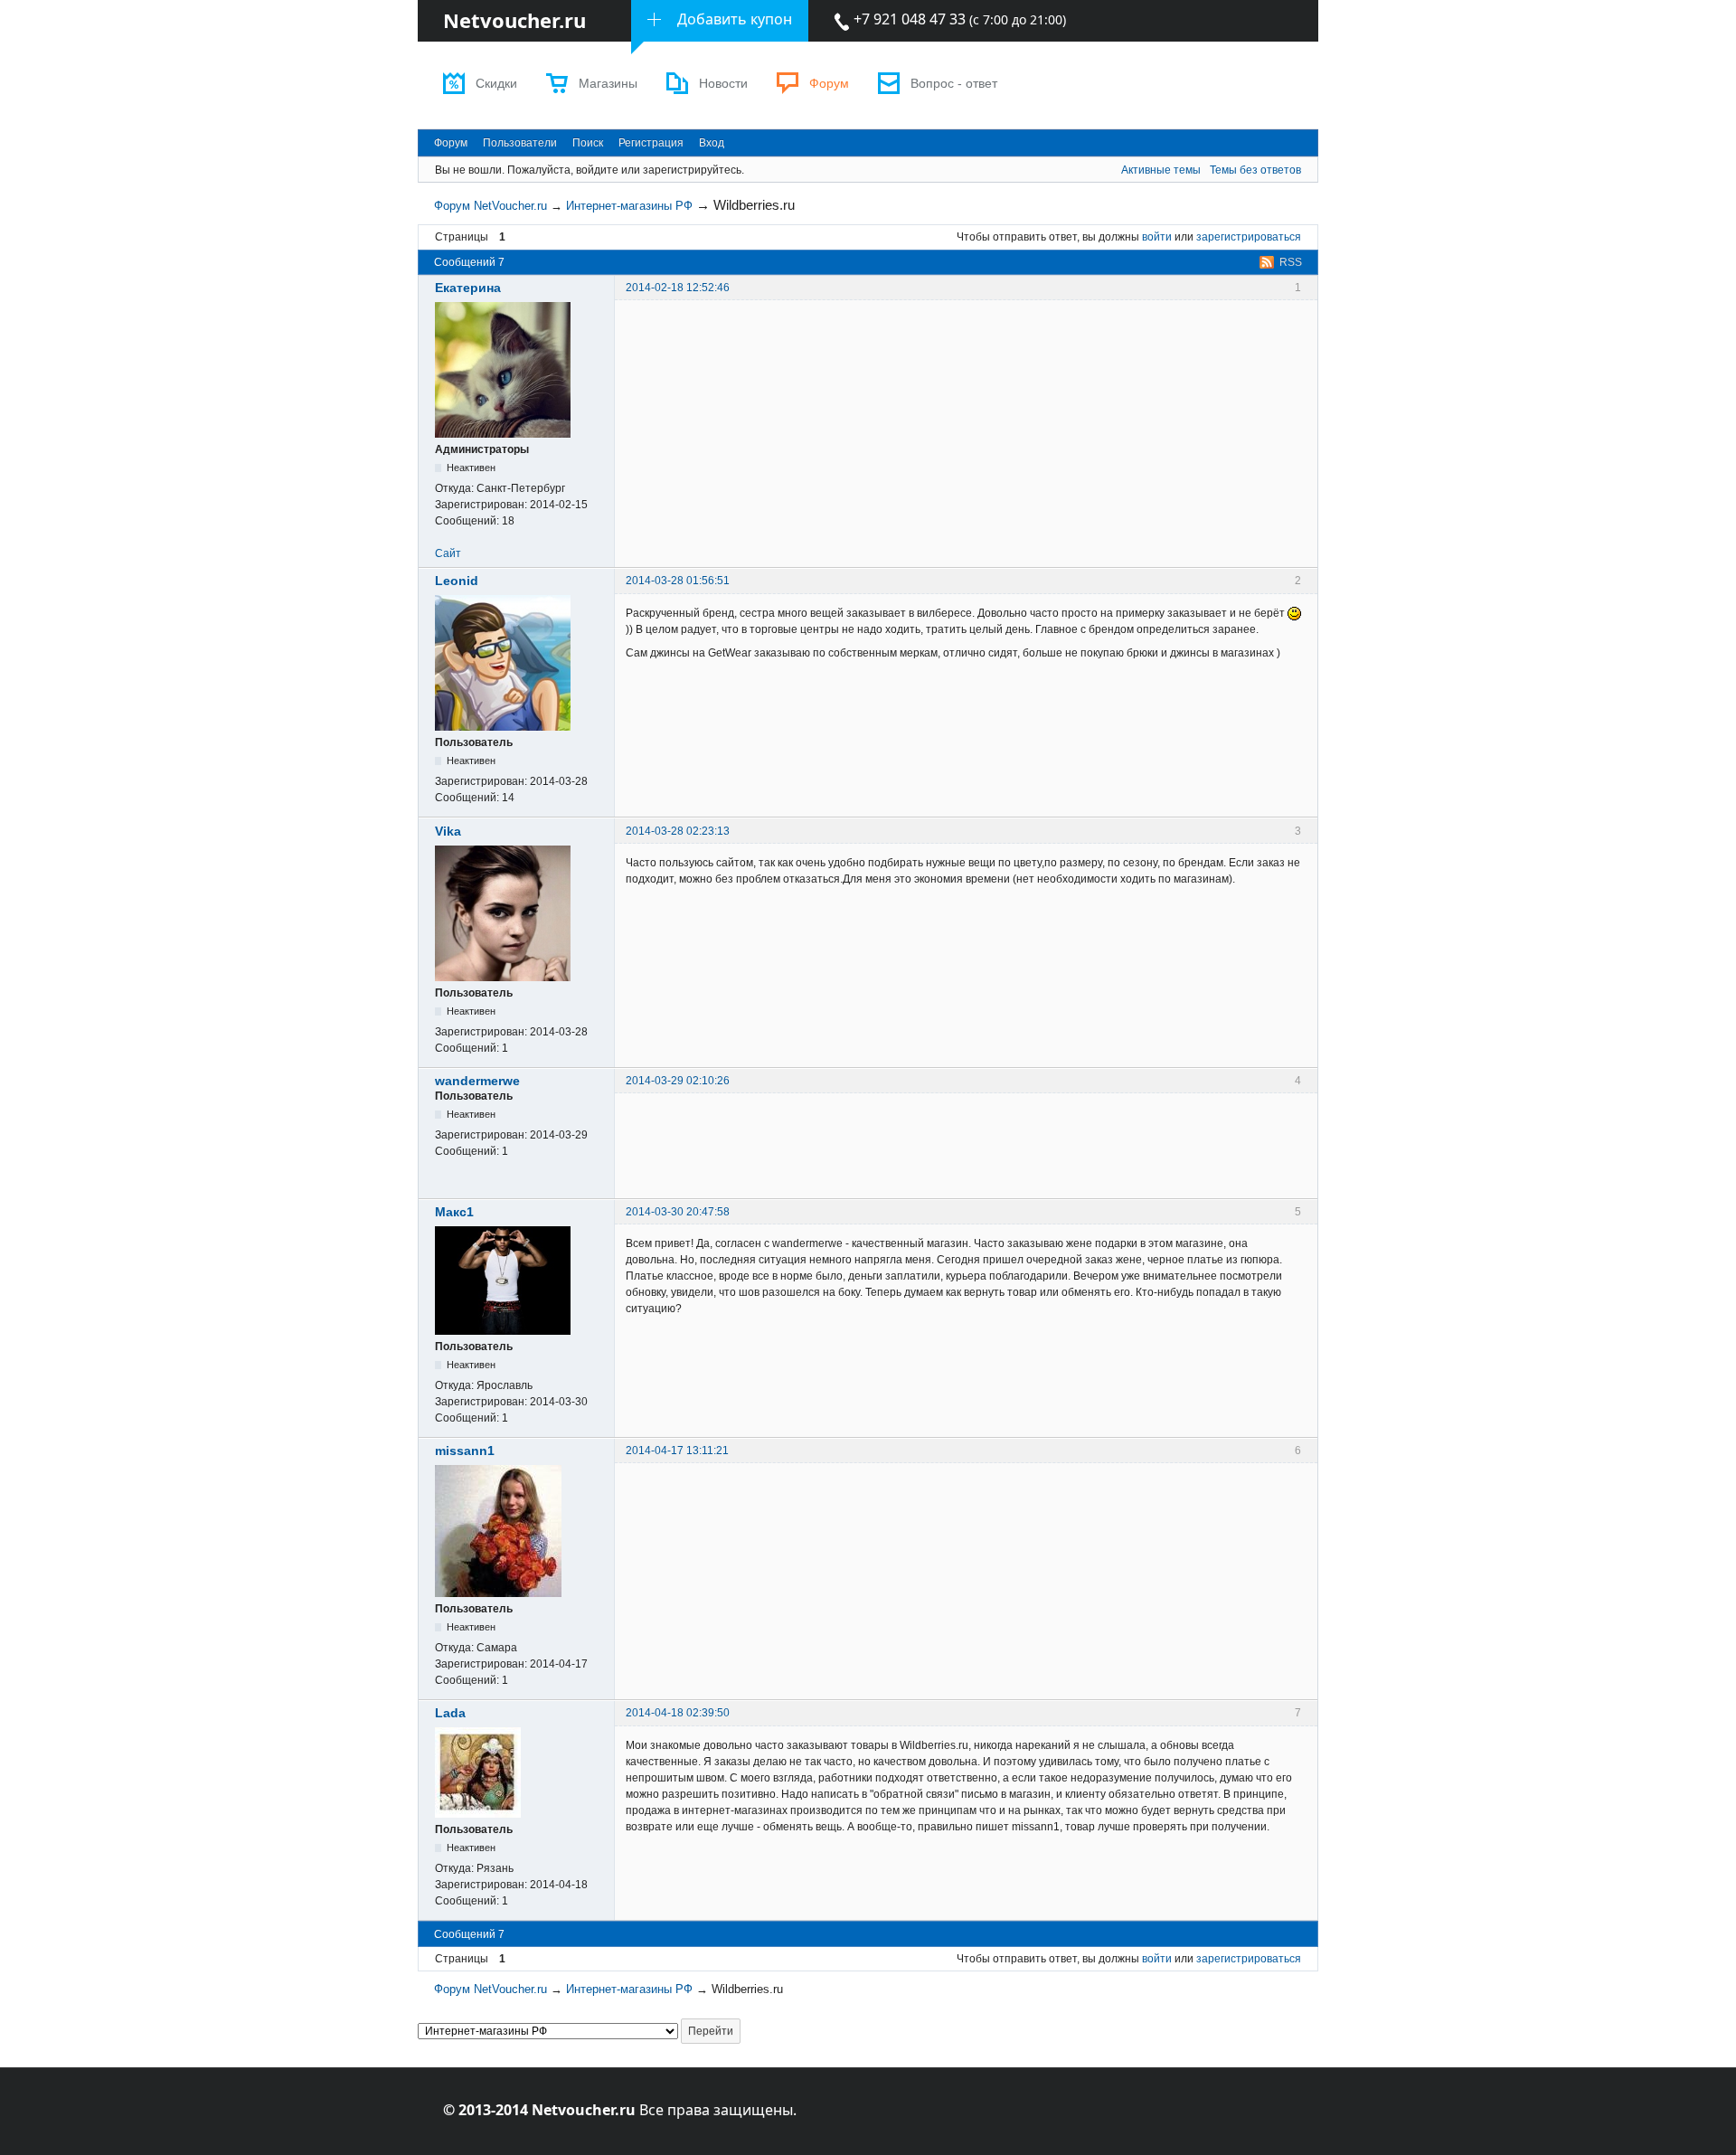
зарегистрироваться (1249, 237)
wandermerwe (477, 1081)
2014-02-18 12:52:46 (678, 288)
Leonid (457, 581)
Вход (712, 143)
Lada (450, 1713)
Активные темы (1161, 170)
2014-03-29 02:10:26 (678, 1081)
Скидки (496, 84)
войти (1157, 237)
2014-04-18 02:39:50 (678, 1713)
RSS (1291, 262)
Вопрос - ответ (954, 84)
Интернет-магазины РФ (629, 206)
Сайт (448, 553)
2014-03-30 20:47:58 (678, 1212)
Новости (723, 84)
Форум (829, 84)
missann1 (465, 1451)
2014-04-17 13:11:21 (677, 1451)
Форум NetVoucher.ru (491, 206)
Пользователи (520, 143)
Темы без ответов (1255, 170)
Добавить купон (735, 19)
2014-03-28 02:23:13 (678, 831)
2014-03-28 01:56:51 (678, 581)
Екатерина (468, 288)
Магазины (608, 84)
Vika (448, 831)
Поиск (588, 143)
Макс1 (454, 1212)
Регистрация (651, 143)
